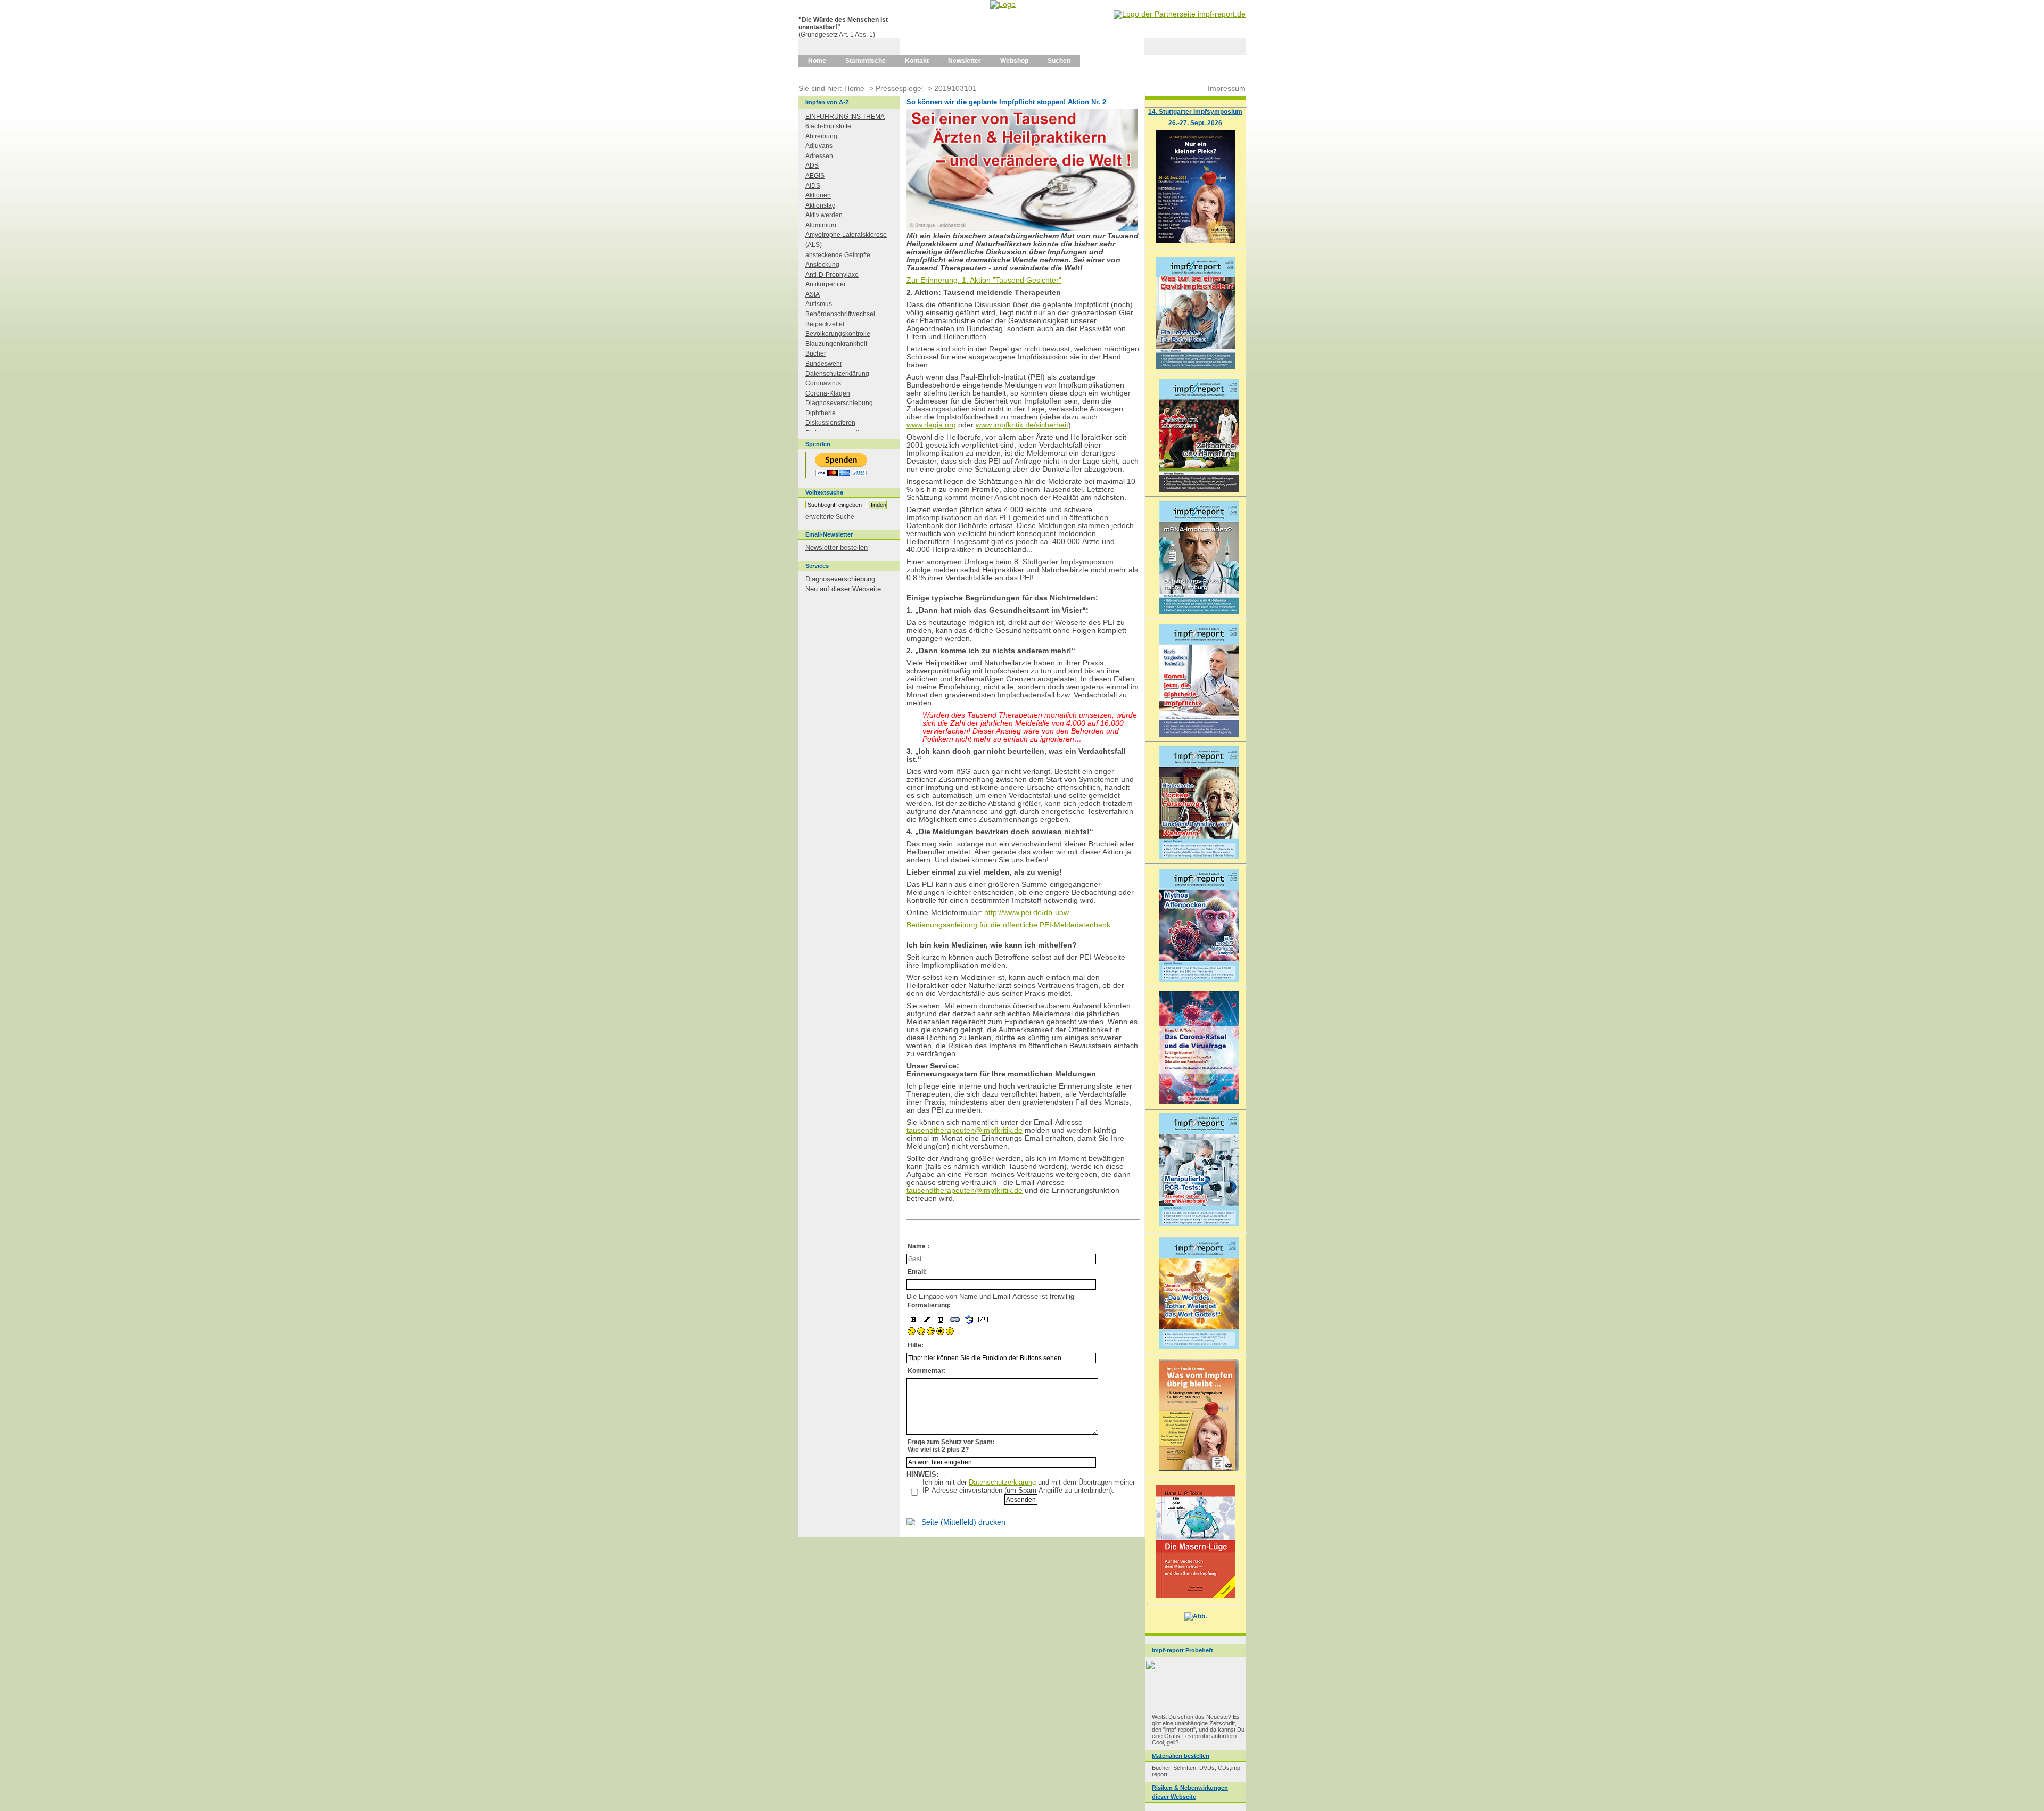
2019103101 (955, 88)
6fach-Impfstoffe (828, 126)
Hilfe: (916, 1345)
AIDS (813, 186)
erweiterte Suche (830, 517)
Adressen (819, 156)
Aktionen (818, 195)
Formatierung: (929, 1305)
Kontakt (917, 61)
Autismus (819, 304)
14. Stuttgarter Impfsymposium (1195, 112)
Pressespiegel (899, 88)
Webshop (1014, 61)
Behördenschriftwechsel (840, 314)
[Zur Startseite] (1003, 4)
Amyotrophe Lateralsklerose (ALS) (846, 240)
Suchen (1059, 61)
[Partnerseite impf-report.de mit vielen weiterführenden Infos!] (1180, 14)
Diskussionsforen (830, 423)
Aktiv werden (824, 215)
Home (817, 61)
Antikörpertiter (826, 284)
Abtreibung (821, 136)
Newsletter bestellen (836, 548)
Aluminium (821, 225)
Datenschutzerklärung (1002, 1482)
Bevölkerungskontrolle (838, 334)
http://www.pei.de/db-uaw (1027, 913)
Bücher (816, 353)
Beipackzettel (825, 324)
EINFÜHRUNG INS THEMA (845, 117)
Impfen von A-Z (827, 102)
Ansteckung (822, 265)
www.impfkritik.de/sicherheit (1022, 425)
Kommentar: (927, 1371)
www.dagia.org (931, 425)
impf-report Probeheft (1182, 1650)
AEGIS (815, 176)
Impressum (1227, 88)
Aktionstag (821, 205)
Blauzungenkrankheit (836, 344)
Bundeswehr (824, 364)
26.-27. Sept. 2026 (1195, 123)
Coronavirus (823, 383)
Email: (917, 1272)
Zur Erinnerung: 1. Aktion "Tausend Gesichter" (984, 280)
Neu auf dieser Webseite (843, 589)
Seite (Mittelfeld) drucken (963, 1522)
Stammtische (866, 61)
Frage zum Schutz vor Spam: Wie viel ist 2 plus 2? (951, 1446)
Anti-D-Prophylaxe (832, 275)
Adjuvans (819, 146)
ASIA (813, 294)
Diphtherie (821, 413)
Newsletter (965, 61)
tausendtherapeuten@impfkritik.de (965, 1130)
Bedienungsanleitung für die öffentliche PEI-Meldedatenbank (1008, 925)
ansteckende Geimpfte (838, 255)
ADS (812, 166)
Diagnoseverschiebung (839, 403)
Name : (918, 1246)
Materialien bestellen (1181, 1756)
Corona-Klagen (828, 393)
